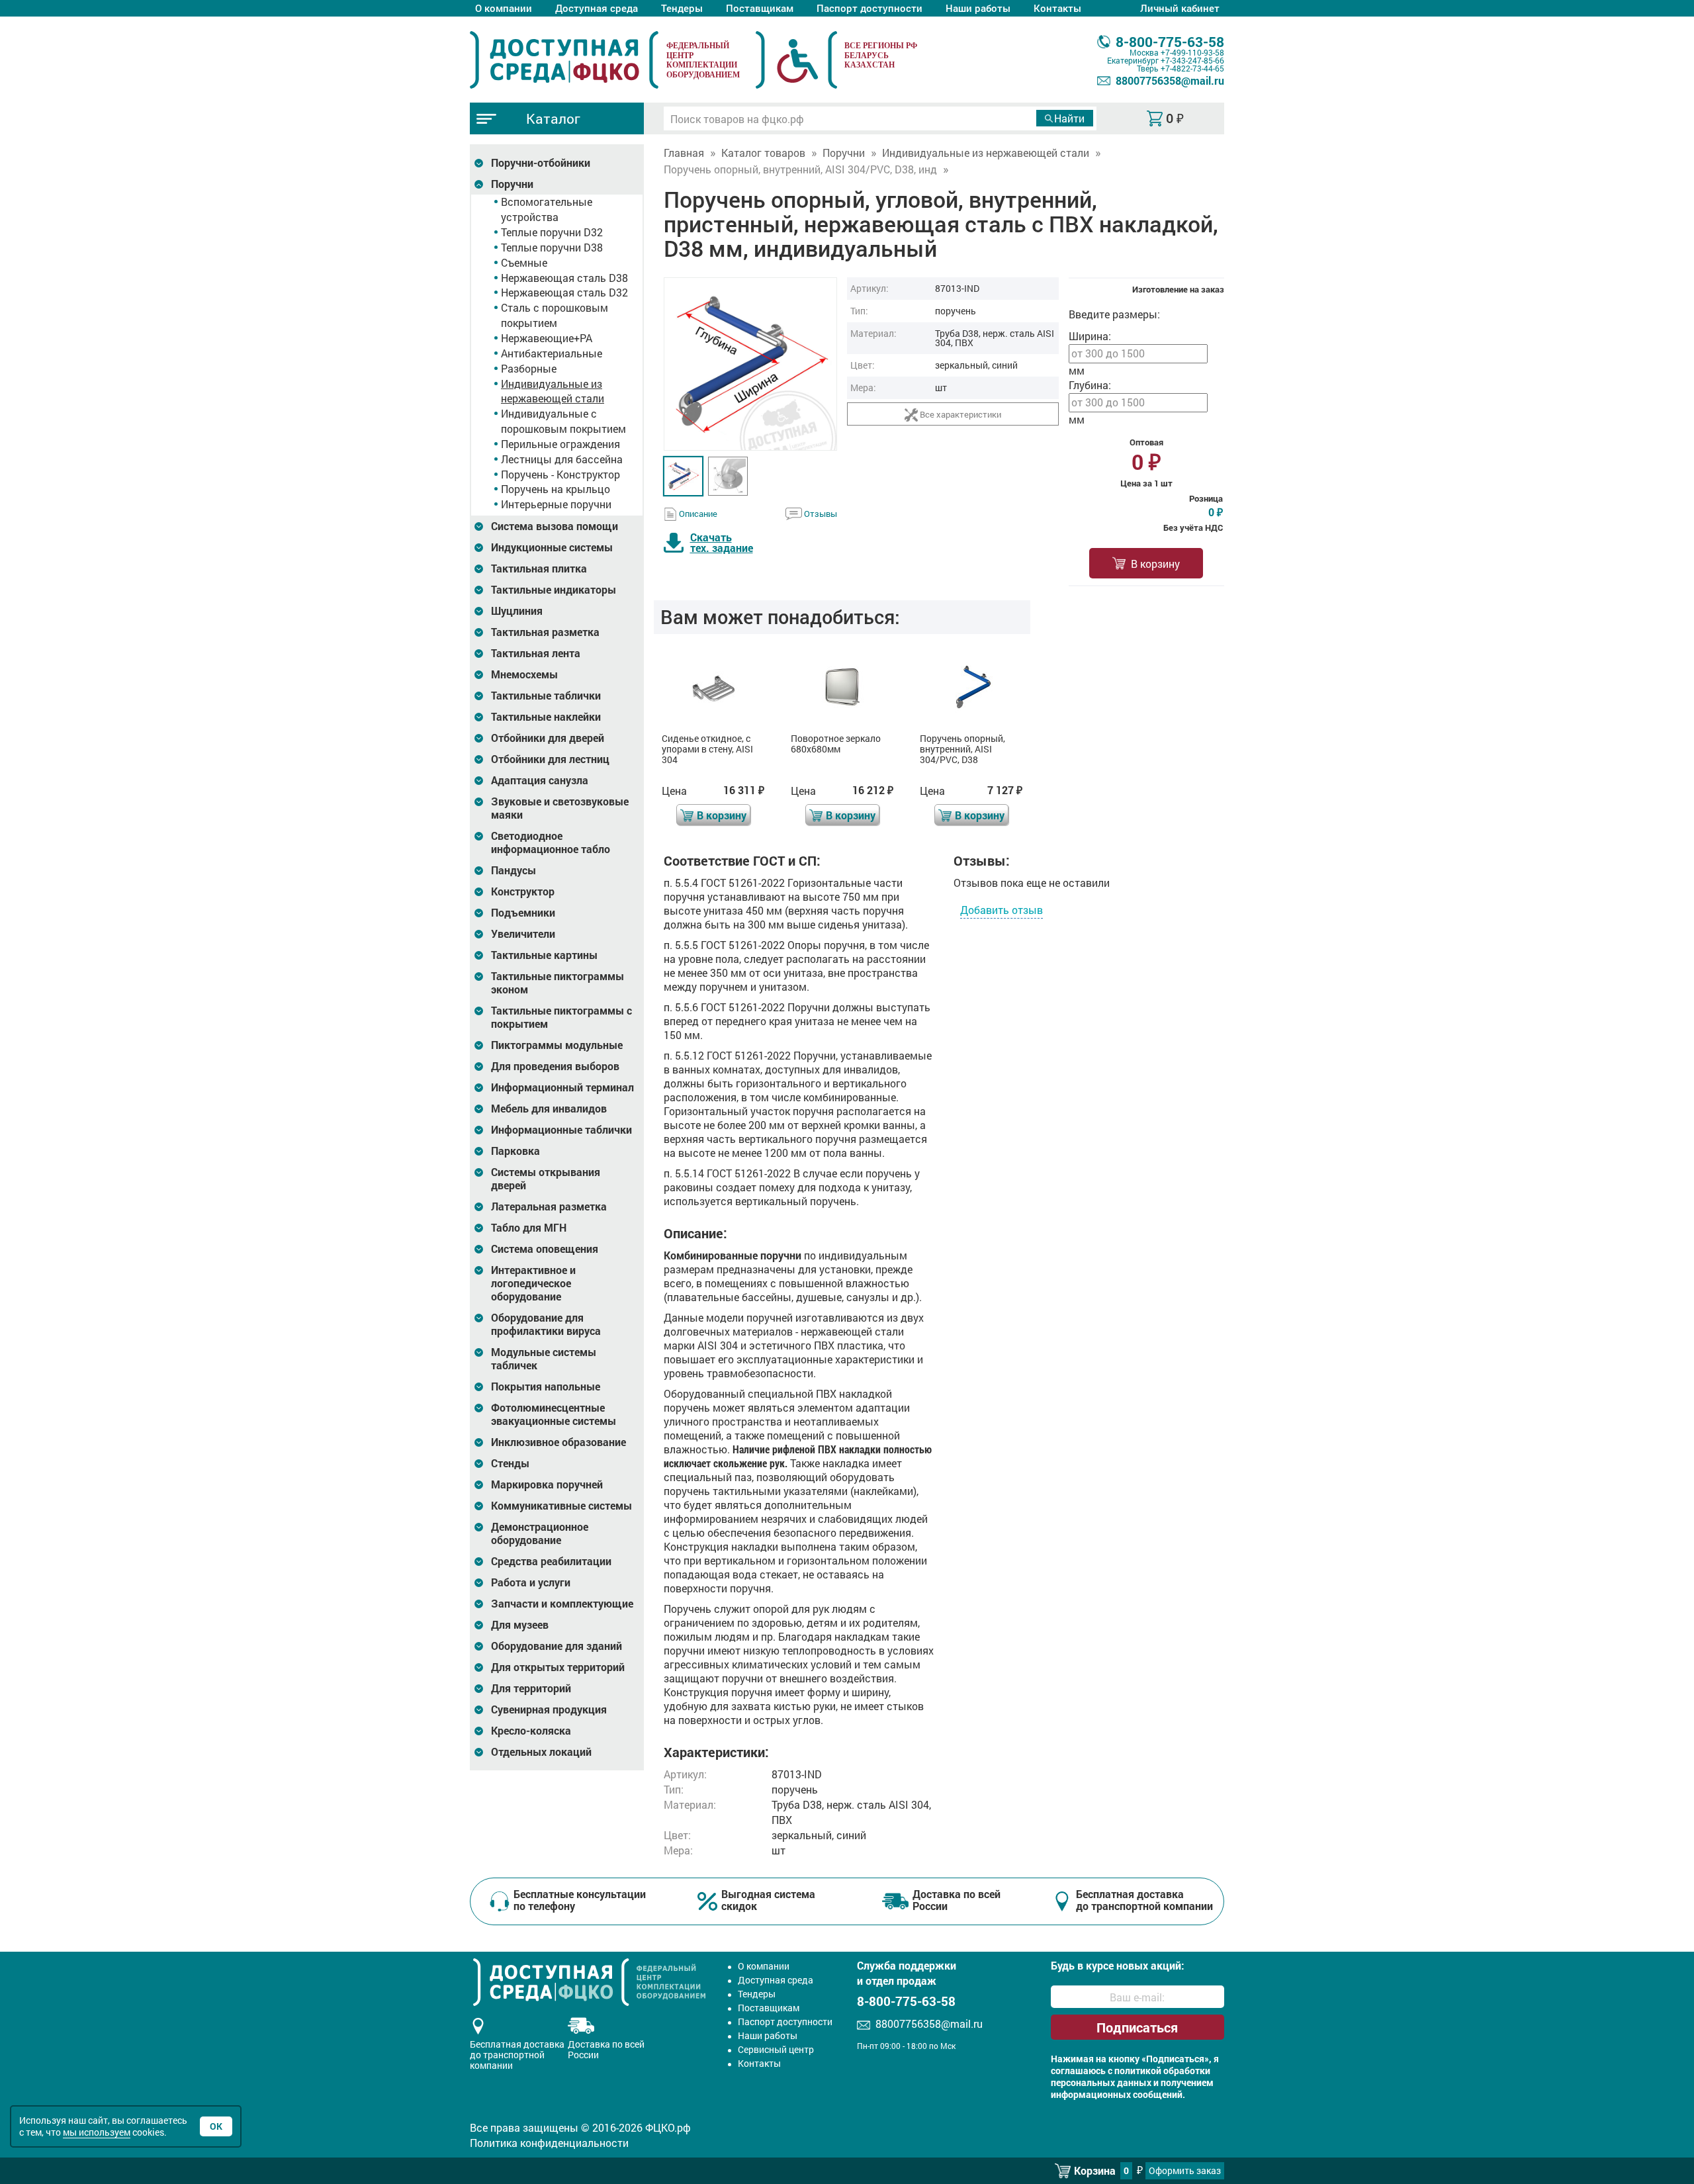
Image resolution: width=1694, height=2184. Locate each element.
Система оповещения (545, 1249)
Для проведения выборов (555, 1066)
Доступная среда (597, 8)
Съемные (524, 262)
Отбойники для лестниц (550, 759)
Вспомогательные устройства (547, 209)
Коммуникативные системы (561, 1506)
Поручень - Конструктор (560, 474)
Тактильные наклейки (546, 717)
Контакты (1057, 8)
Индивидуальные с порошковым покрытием (563, 421)
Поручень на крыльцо (556, 489)
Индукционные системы (552, 547)
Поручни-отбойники (541, 163)
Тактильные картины (544, 955)
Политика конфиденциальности (549, 2143)
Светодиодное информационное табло (551, 842)
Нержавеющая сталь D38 (564, 278)
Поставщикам (760, 8)
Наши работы (978, 8)
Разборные (529, 368)
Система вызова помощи (555, 526)
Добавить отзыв (1002, 910)
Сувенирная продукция (549, 1709)
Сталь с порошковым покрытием (555, 315)
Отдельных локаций (541, 1752)
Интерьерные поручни (556, 504)
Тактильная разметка (545, 632)
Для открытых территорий (558, 1667)
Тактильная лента (536, 653)
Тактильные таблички (546, 696)
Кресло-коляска (531, 1731)
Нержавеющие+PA (547, 338)
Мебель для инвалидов (549, 1109)
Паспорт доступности (869, 8)
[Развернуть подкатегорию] (479, 163)
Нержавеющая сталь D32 (564, 292)
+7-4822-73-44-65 (1192, 68)
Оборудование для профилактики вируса (546, 1324)
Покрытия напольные (546, 1387)
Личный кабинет (1180, 8)
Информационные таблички (561, 1130)
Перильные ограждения (560, 444)
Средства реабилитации (551, 1561)
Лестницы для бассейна (562, 459)
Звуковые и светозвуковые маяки (560, 808)
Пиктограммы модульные (557, 1045)
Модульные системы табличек (544, 1359)
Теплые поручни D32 (552, 232)
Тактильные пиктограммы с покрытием (561, 1017)
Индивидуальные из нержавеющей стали (553, 391)
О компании (504, 8)
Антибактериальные (552, 353)
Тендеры (682, 8)
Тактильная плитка (539, 569)
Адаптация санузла (540, 780)
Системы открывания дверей (546, 1179)
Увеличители (523, 934)
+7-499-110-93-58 (1192, 52)
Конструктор (523, 891)
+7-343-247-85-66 (1192, 60)
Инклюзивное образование (558, 1442)
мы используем (97, 2132)
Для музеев (520, 1625)
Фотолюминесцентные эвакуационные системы (554, 1414)
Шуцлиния (517, 611)
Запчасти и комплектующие (562, 1604)
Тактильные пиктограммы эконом (557, 983)
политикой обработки (1162, 2071)
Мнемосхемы (524, 674)
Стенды (510, 1463)
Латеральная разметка (549, 1206)
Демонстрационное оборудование (540, 1533)
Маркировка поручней (547, 1484)
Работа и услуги (531, 1582)
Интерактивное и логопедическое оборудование (533, 1283)
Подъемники (523, 913)
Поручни (512, 184)
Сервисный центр (776, 2049)
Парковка (515, 1151)
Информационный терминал (562, 1087)
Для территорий (531, 1688)
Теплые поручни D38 (552, 247)
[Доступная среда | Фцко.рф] (564, 60)
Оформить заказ (1185, 2170)
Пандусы (513, 870)
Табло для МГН (529, 1228)
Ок (216, 2126)
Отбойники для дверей (548, 738)
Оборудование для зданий (557, 1646)
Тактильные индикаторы (554, 590)
